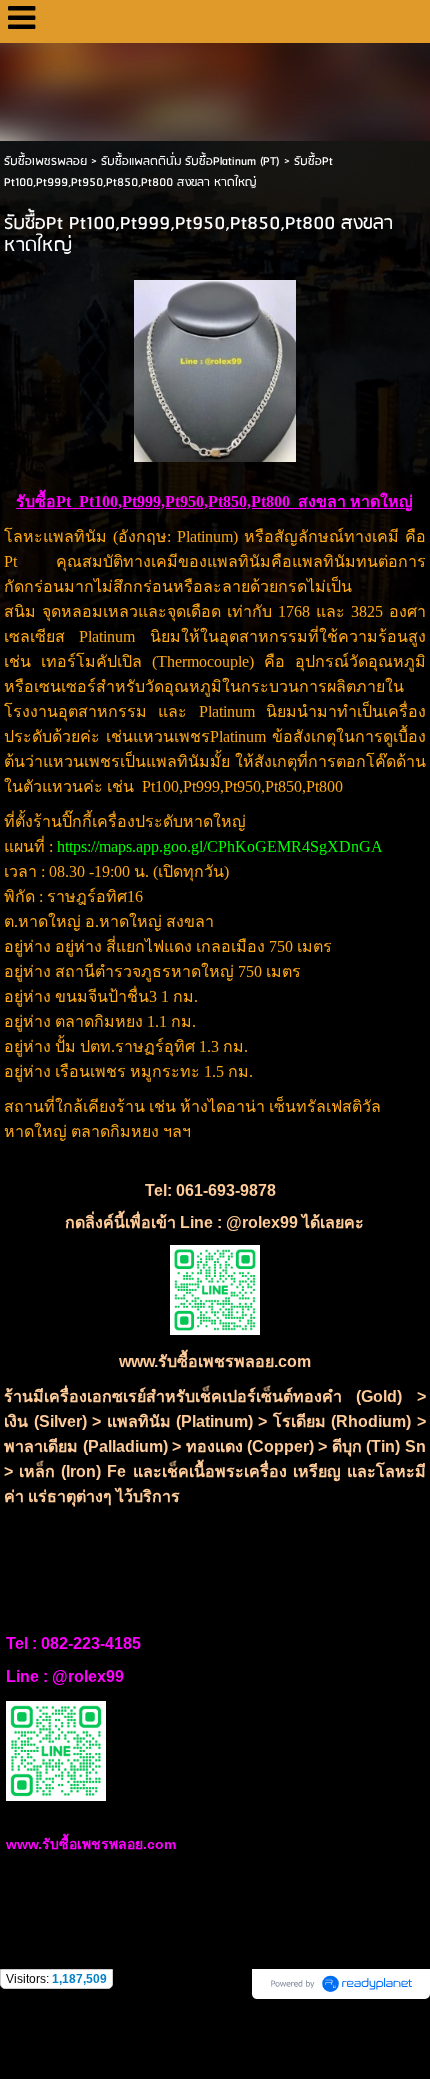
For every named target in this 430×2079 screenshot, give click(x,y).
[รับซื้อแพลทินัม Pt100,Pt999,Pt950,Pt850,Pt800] (215, 367)
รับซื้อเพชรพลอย (45, 161)
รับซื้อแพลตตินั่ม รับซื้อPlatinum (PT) (190, 161)
